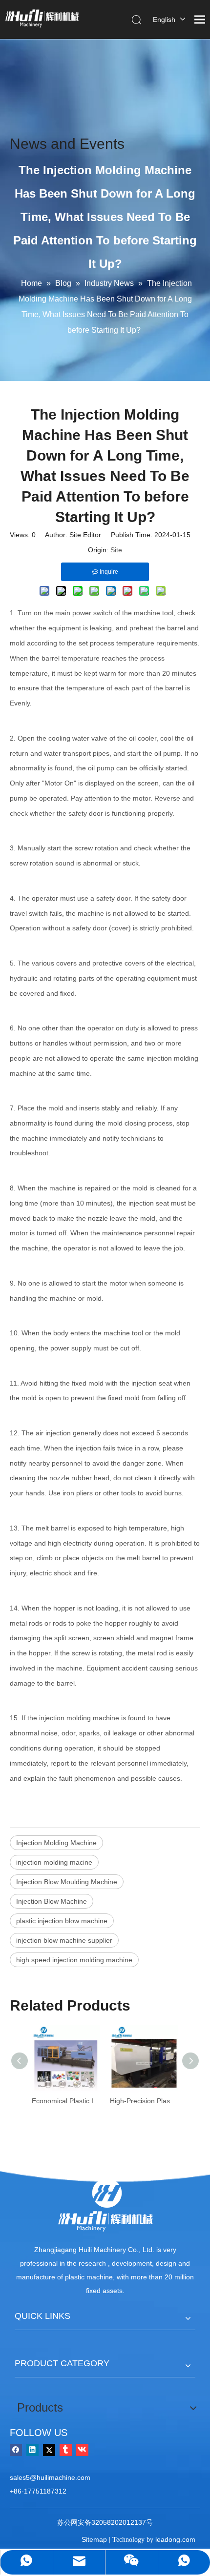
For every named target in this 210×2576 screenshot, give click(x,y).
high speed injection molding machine (74, 1960)
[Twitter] (49, 2449)
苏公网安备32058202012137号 (105, 2522)
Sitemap (94, 2539)
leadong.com (175, 2539)
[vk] (82, 2449)
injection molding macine (54, 1862)
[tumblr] (66, 2449)
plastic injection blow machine (62, 1921)
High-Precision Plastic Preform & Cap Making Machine (144, 2101)
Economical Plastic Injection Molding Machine (66, 2101)
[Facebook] (16, 2449)
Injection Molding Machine (56, 1843)
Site (116, 550)
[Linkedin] (32, 2449)
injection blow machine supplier (64, 1940)
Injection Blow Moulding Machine (67, 1882)
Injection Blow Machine (52, 1901)
